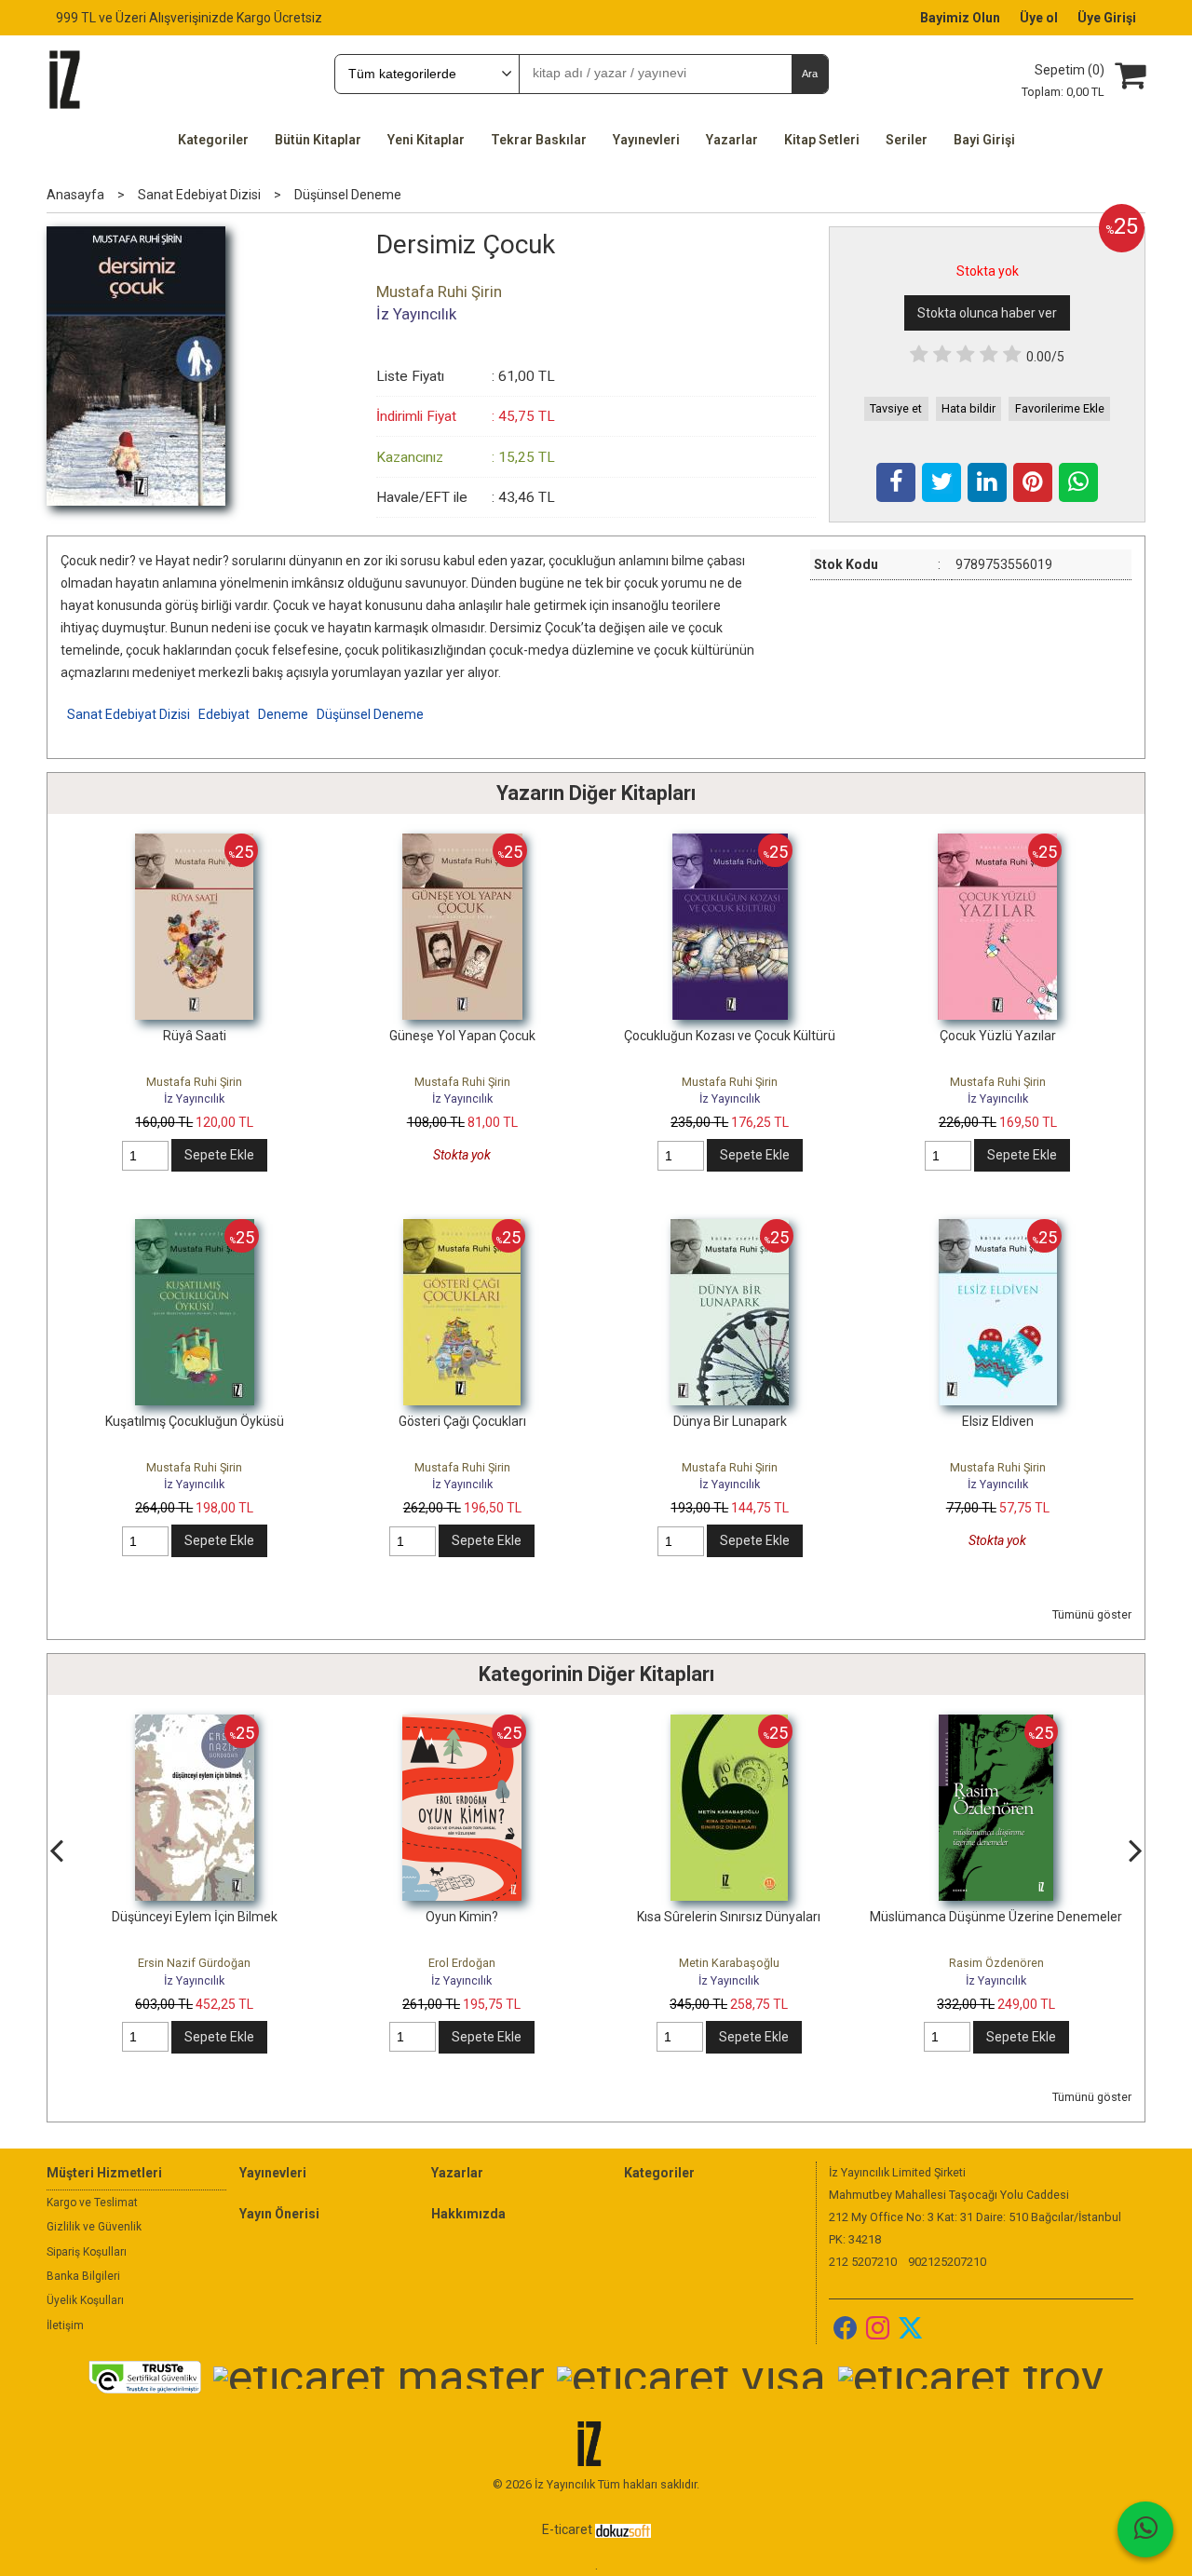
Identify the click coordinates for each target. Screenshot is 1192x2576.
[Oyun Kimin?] (462, 1724)
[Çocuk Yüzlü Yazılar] (997, 843)
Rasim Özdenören (996, 1963)
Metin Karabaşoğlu (729, 1963)
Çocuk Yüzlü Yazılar (998, 1036)
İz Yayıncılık (194, 1098)
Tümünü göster (1092, 1614)
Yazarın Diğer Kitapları (596, 793)
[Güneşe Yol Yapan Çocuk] (462, 843)
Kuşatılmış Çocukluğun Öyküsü (195, 1421)
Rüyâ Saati (195, 1036)
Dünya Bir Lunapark (730, 1421)
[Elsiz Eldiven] (998, 1228)
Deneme (283, 714)
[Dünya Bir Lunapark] (730, 1228)
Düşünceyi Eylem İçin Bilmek (195, 1917)
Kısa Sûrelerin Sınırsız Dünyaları (729, 1917)
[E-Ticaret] (623, 2529)
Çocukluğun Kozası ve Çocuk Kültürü (730, 1036)
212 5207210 (863, 2262)
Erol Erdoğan (462, 1963)
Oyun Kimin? (462, 1917)
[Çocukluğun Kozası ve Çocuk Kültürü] (730, 843)
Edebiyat (224, 714)
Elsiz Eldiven (998, 1421)
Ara (810, 74)
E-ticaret (567, 2529)
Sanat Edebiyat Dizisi (129, 714)
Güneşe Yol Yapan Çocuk (462, 1036)
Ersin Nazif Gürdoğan (194, 1963)
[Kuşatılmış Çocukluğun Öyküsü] (195, 1228)
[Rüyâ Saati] (194, 843)
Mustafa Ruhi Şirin (194, 1082)
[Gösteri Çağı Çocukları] (462, 1228)
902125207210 (947, 2262)
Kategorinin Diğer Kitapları (596, 1674)
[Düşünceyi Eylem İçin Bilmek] (195, 1724)
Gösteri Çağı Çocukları (462, 1421)
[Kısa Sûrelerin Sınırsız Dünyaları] (729, 1724)
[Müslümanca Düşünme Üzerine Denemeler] (996, 1724)
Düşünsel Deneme (370, 714)
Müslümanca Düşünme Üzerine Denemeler (996, 1917)
